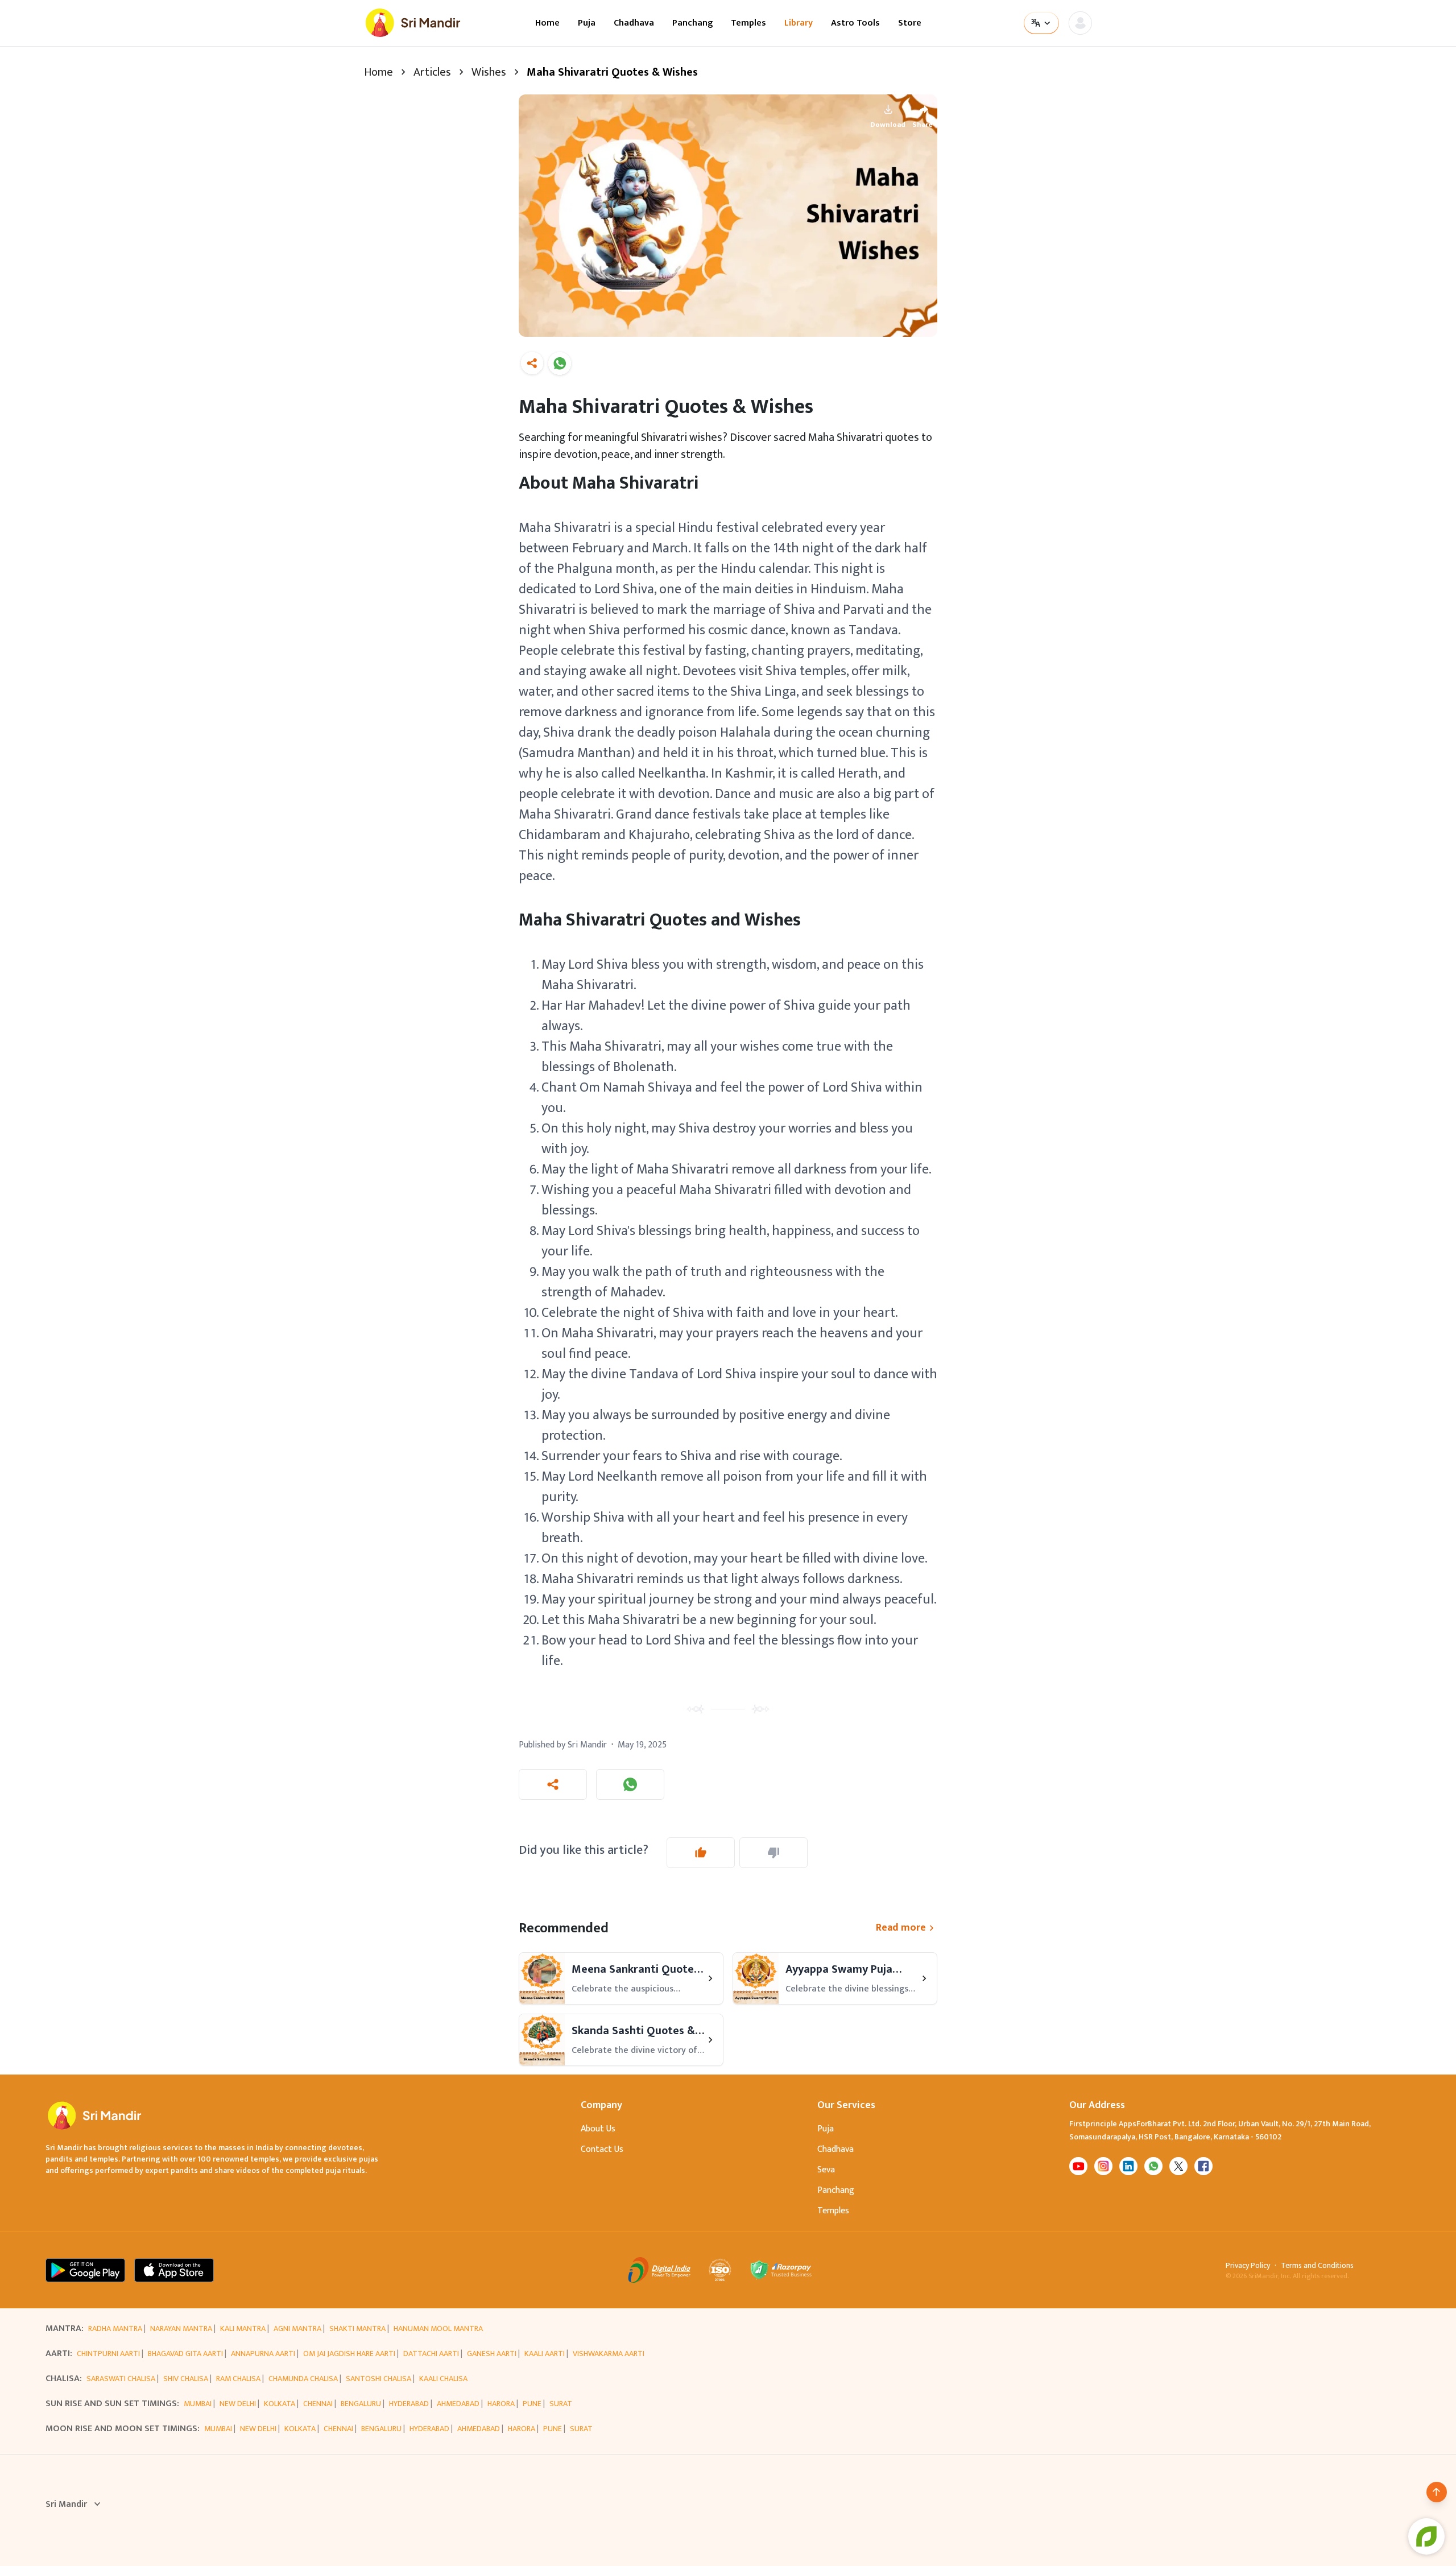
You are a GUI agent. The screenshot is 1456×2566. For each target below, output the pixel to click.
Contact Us (602, 2149)
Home (547, 23)
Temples (748, 23)
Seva (826, 2170)
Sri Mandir (66, 2505)
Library (799, 23)
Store (910, 23)
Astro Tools (855, 23)
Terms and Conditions (1317, 2266)
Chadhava (634, 23)
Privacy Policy (1248, 2266)
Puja (587, 23)
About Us (598, 2129)
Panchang (692, 23)
